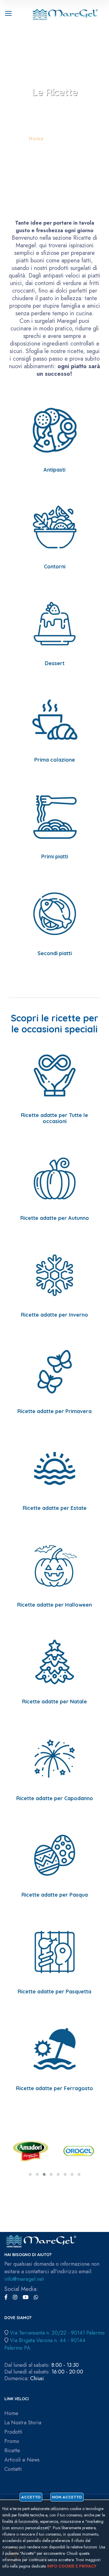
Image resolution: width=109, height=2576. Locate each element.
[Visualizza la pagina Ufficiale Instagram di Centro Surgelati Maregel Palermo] (15, 2297)
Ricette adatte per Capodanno (55, 1798)
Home (36, 139)
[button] (30, 2174)
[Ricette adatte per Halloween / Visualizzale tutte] (55, 1565)
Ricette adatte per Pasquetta (54, 1991)
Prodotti (13, 2432)
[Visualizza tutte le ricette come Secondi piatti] (55, 913)
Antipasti (54, 470)
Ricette (12, 2451)
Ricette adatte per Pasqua (55, 1895)
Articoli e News (22, 2460)
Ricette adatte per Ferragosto (54, 2088)
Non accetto (67, 2497)
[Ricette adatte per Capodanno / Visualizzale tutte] (55, 1758)
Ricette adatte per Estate (55, 1508)
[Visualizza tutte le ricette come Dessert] (55, 623)
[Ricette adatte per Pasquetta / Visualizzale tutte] (55, 1951)
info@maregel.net (24, 2279)
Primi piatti (55, 856)
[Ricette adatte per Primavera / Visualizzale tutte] (55, 1371)
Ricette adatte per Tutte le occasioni (54, 1118)
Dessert (55, 663)
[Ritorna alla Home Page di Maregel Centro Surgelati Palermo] (65, 13)
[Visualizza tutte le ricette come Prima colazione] (55, 720)
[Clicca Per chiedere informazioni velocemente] (36, 2297)
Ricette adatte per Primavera (54, 1411)
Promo (12, 2441)
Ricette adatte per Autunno (55, 1218)
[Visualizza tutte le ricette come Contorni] (55, 526)
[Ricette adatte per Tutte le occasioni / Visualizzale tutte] (55, 1075)
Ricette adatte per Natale (54, 1701)
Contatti (13, 2469)
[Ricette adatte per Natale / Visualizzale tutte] (55, 1661)
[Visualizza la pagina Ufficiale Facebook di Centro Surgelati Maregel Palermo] (6, 2297)
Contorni (55, 566)
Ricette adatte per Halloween (54, 1605)
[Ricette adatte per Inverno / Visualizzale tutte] (55, 1275)
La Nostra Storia (23, 2423)
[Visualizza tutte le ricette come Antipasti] (55, 430)
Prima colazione (55, 760)
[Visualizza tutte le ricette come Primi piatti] (55, 816)
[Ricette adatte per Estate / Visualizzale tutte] (55, 1468)
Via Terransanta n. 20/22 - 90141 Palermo (57, 2333)
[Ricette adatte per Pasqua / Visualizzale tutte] (55, 1855)
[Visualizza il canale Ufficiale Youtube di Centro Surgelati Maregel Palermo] (26, 2297)
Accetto (31, 2497)
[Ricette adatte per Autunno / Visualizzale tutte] (55, 1178)
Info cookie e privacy (72, 2566)
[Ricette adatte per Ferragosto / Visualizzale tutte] (55, 2048)
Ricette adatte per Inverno (54, 1315)
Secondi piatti (55, 953)
